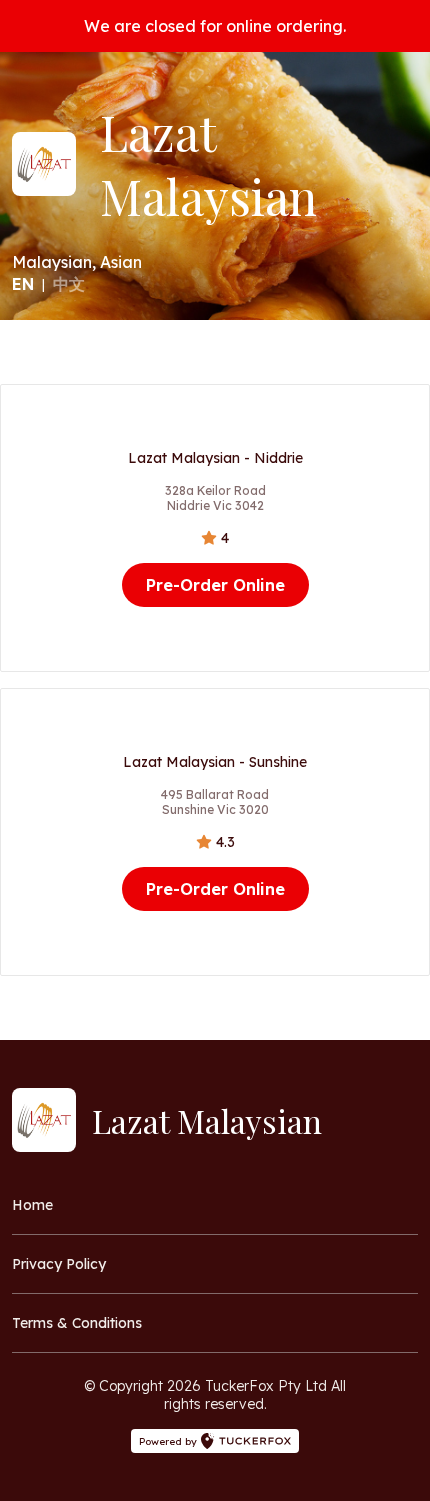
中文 (69, 284)
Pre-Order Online (215, 585)
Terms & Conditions (77, 1323)
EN (23, 284)
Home (32, 1205)
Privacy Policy (59, 1264)
